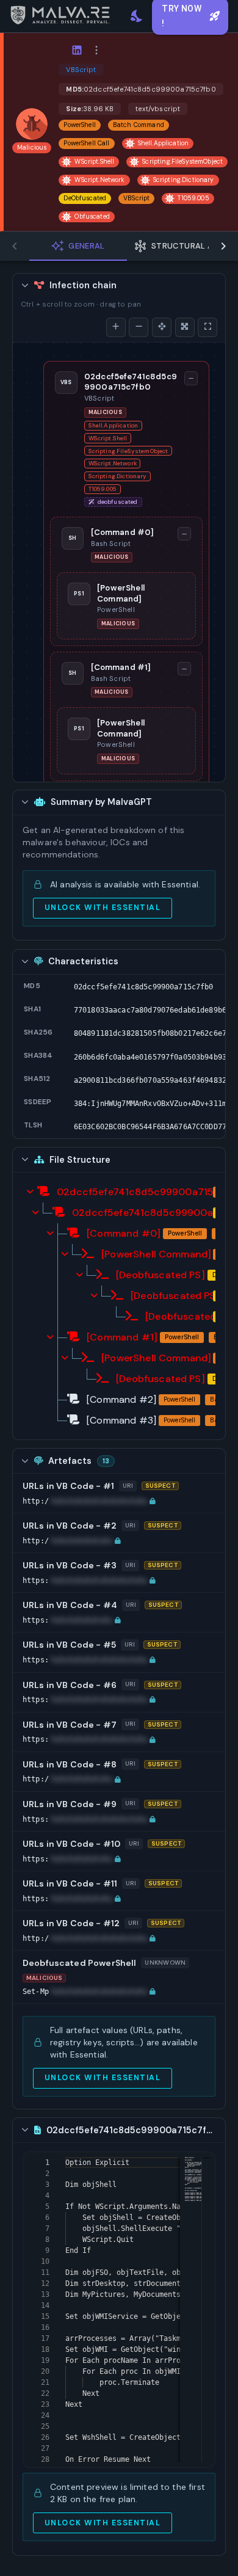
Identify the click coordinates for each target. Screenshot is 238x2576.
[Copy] (220, 987)
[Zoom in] (116, 327)
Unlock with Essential (103, 908)
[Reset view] (162, 327)
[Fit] (185, 327)
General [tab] (87, 246)
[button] (89, 1501)
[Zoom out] (139, 327)
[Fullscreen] (207, 327)
